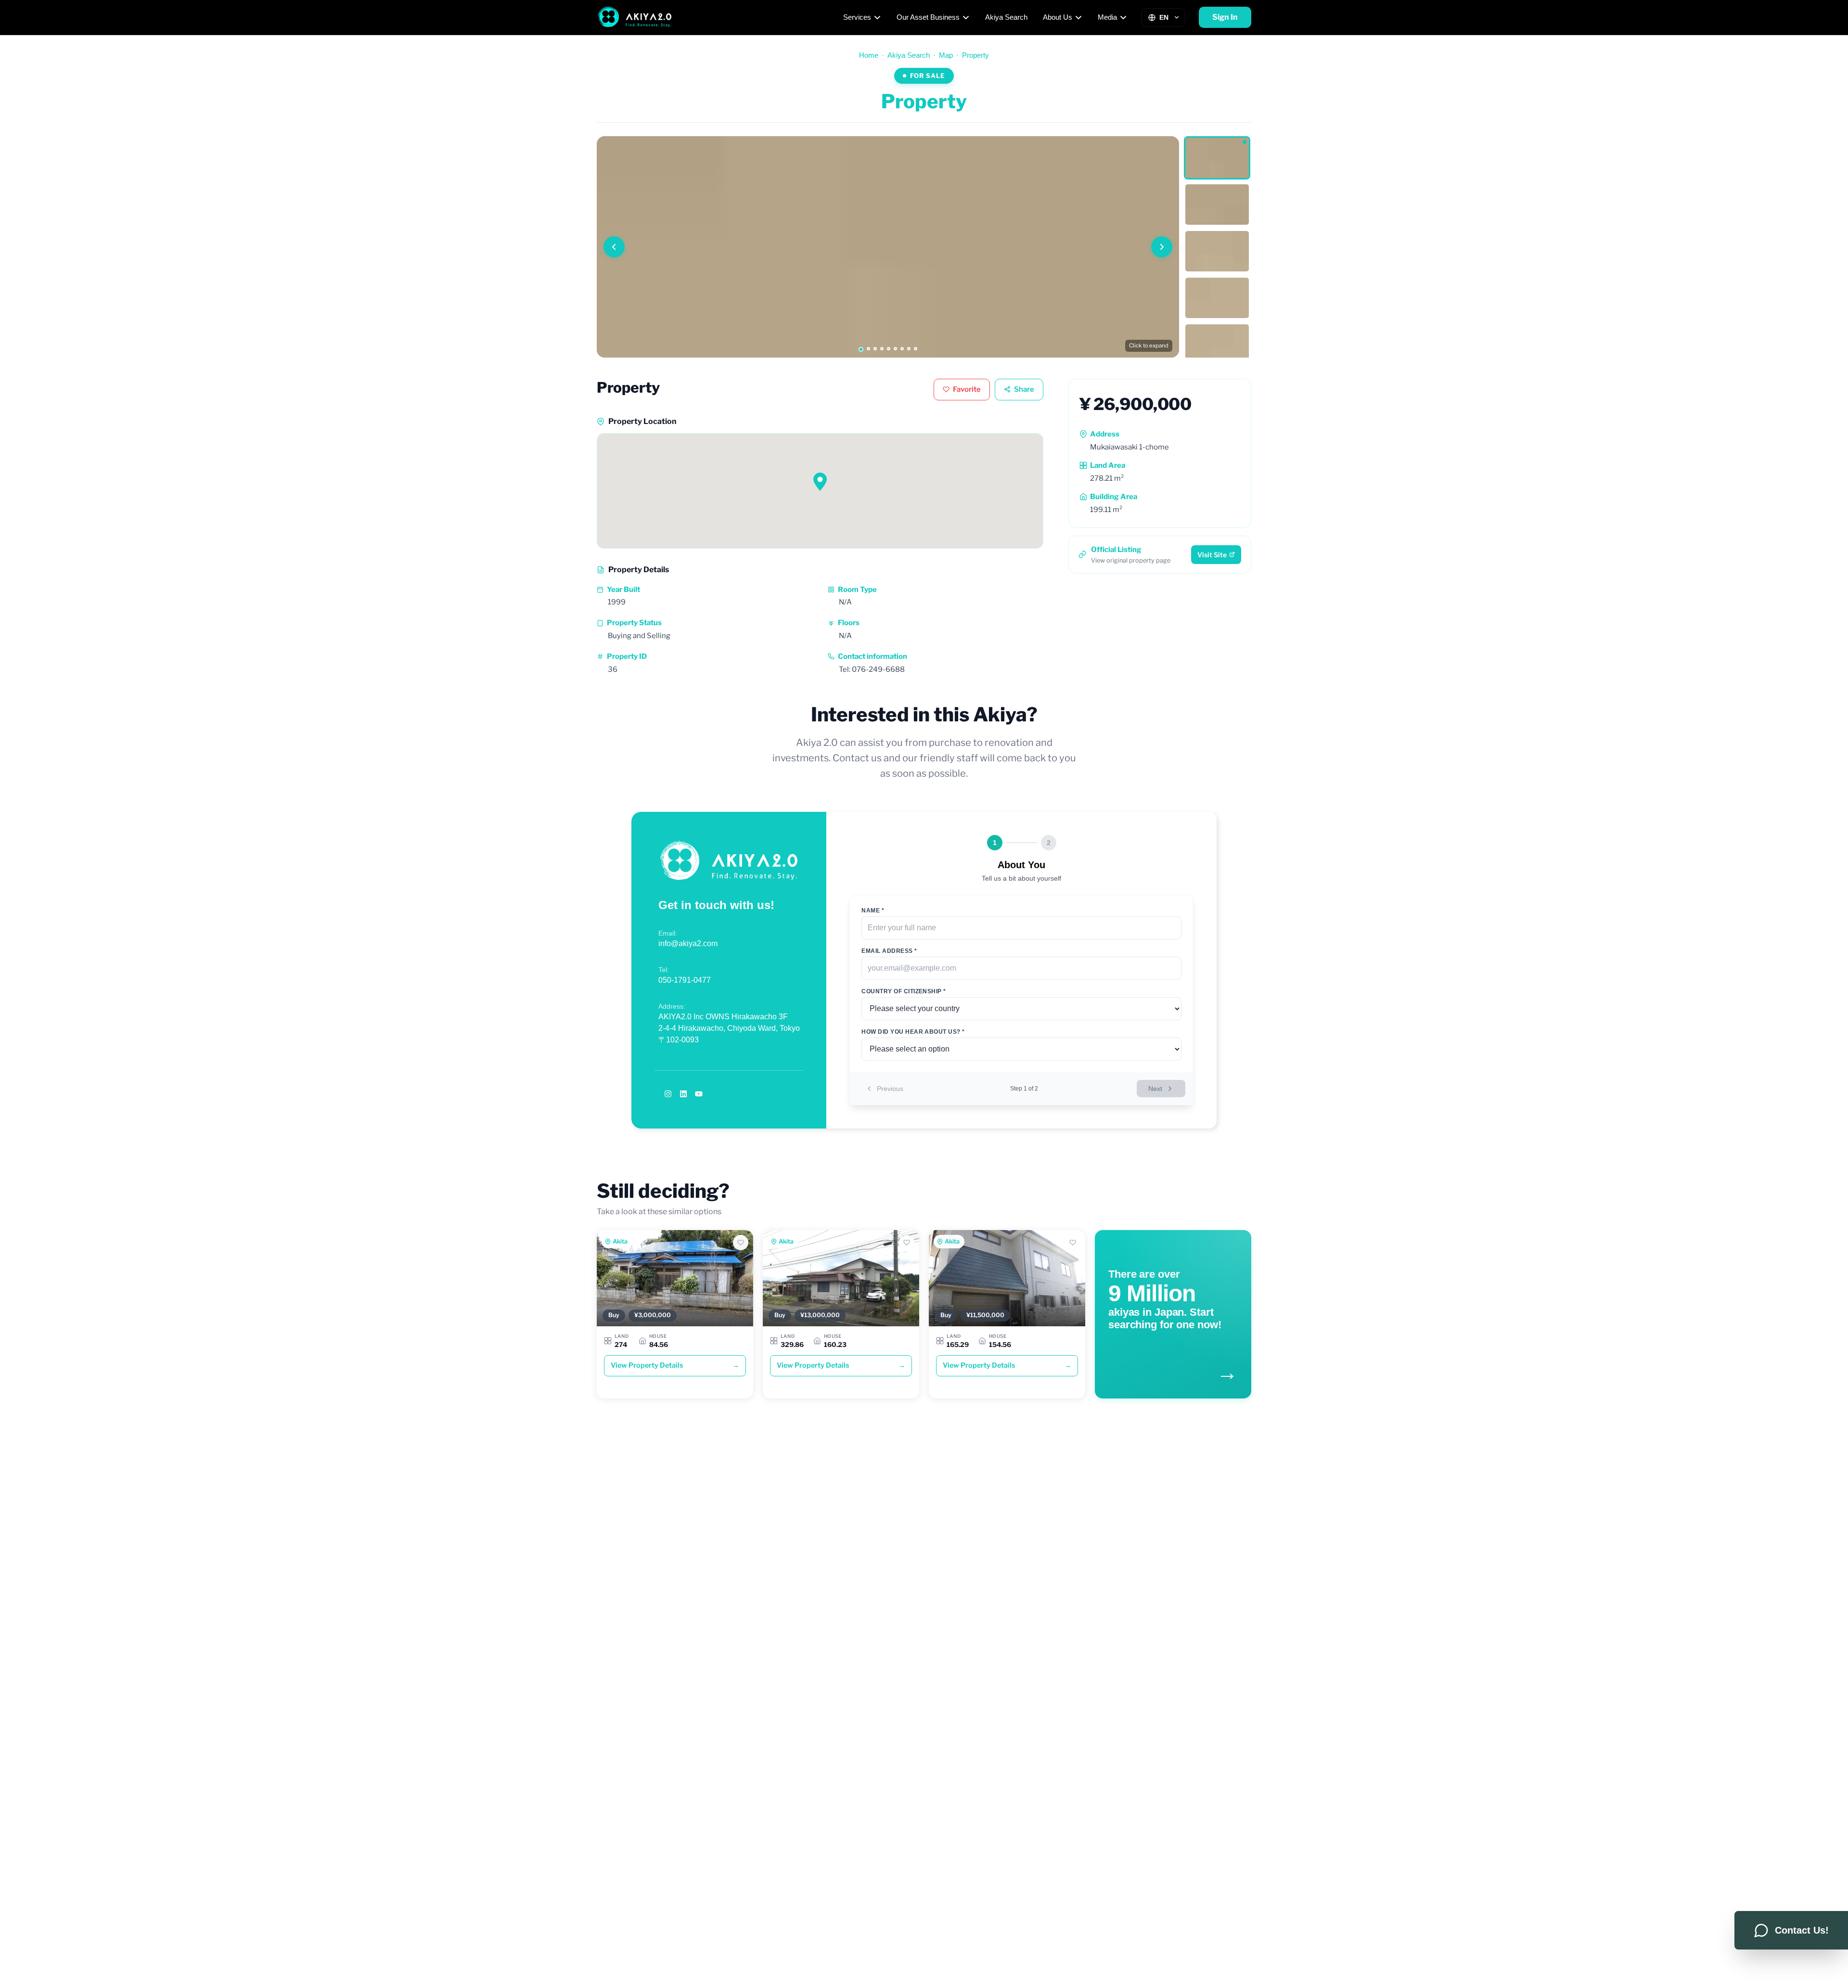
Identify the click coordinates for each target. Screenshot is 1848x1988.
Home (869, 55)
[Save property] (741, 1243)
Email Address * (889, 951)
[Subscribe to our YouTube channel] (699, 1094)
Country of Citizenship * (904, 991)
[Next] (1162, 247)
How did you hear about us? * (913, 1032)
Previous (890, 1089)
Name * (873, 911)
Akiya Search (1006, 17)
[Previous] (614, 247)
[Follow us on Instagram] (668, 1094)
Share (1024, 389)
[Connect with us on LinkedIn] (683, 1094)
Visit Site (1212, 555)
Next (1155, 1089)
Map (946, 55)
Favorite (967, 389)
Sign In (1225, 17)
